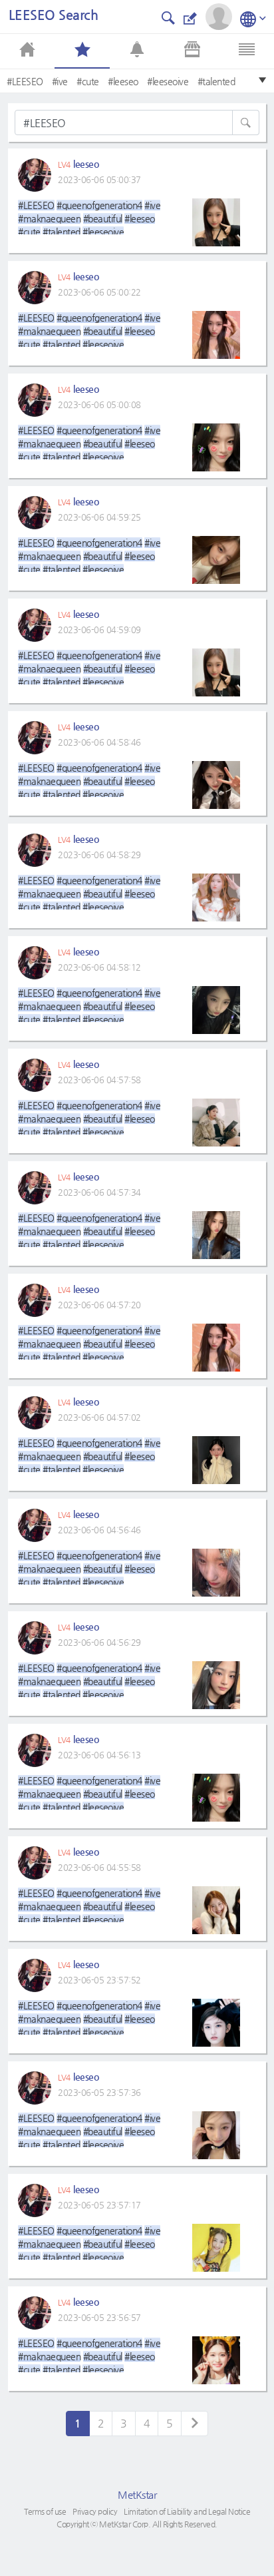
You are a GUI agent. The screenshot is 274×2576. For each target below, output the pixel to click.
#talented (216, 81)
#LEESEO (25, 81)
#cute (88, 81)
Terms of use (45, 2511)
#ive (60, 81)
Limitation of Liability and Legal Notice (187, 2511)
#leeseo (123, 81)
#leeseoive (168, 81)
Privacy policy (95, 2511)
